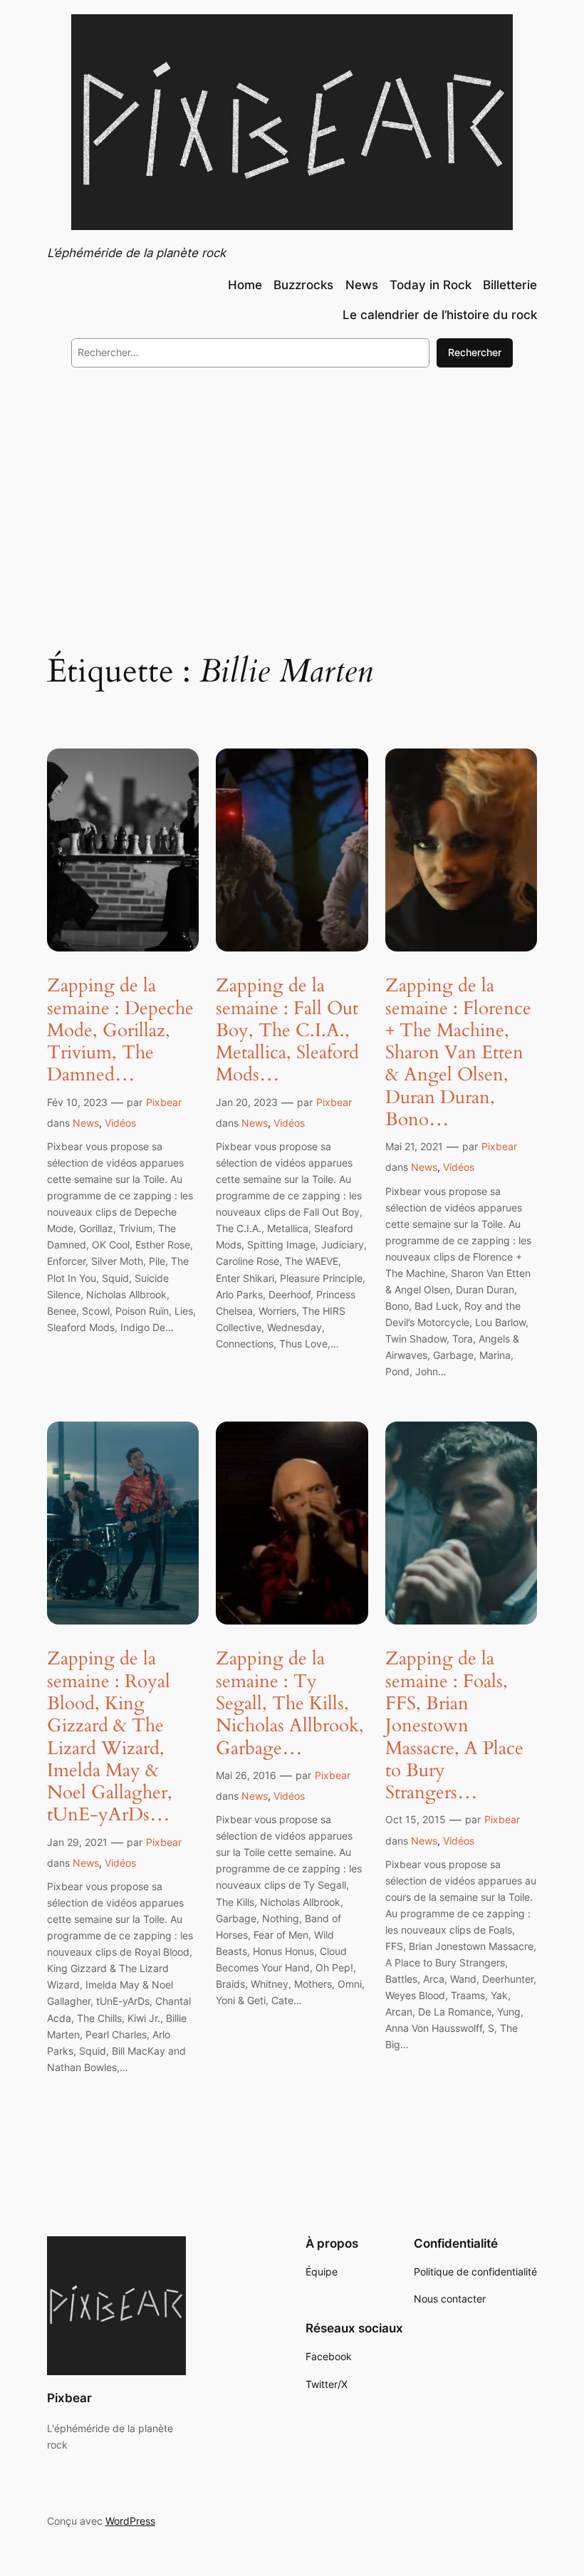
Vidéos (120, 1123)
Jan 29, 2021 (77, 1842)
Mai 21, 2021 (414, 1146)
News (86, 1123)
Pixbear (164, 1102)
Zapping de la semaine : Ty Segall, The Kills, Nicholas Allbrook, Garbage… (290, 1703)
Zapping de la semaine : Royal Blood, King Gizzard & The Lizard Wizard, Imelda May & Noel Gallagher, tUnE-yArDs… (110, 1736)
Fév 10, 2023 (77, 1102)
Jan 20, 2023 (247, 1102)
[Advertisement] (292, 495)
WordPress (130, 2521)
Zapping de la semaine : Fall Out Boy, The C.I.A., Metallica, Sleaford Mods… (287, 1030)
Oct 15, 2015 (416, 1819)
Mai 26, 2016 (246, 1775)
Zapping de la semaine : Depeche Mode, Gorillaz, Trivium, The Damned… (120, 1030)
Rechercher (475, 352)
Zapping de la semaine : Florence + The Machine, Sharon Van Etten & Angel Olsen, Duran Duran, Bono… (458, 1052)
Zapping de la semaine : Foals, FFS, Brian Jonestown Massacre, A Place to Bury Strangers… (454, 1725)
